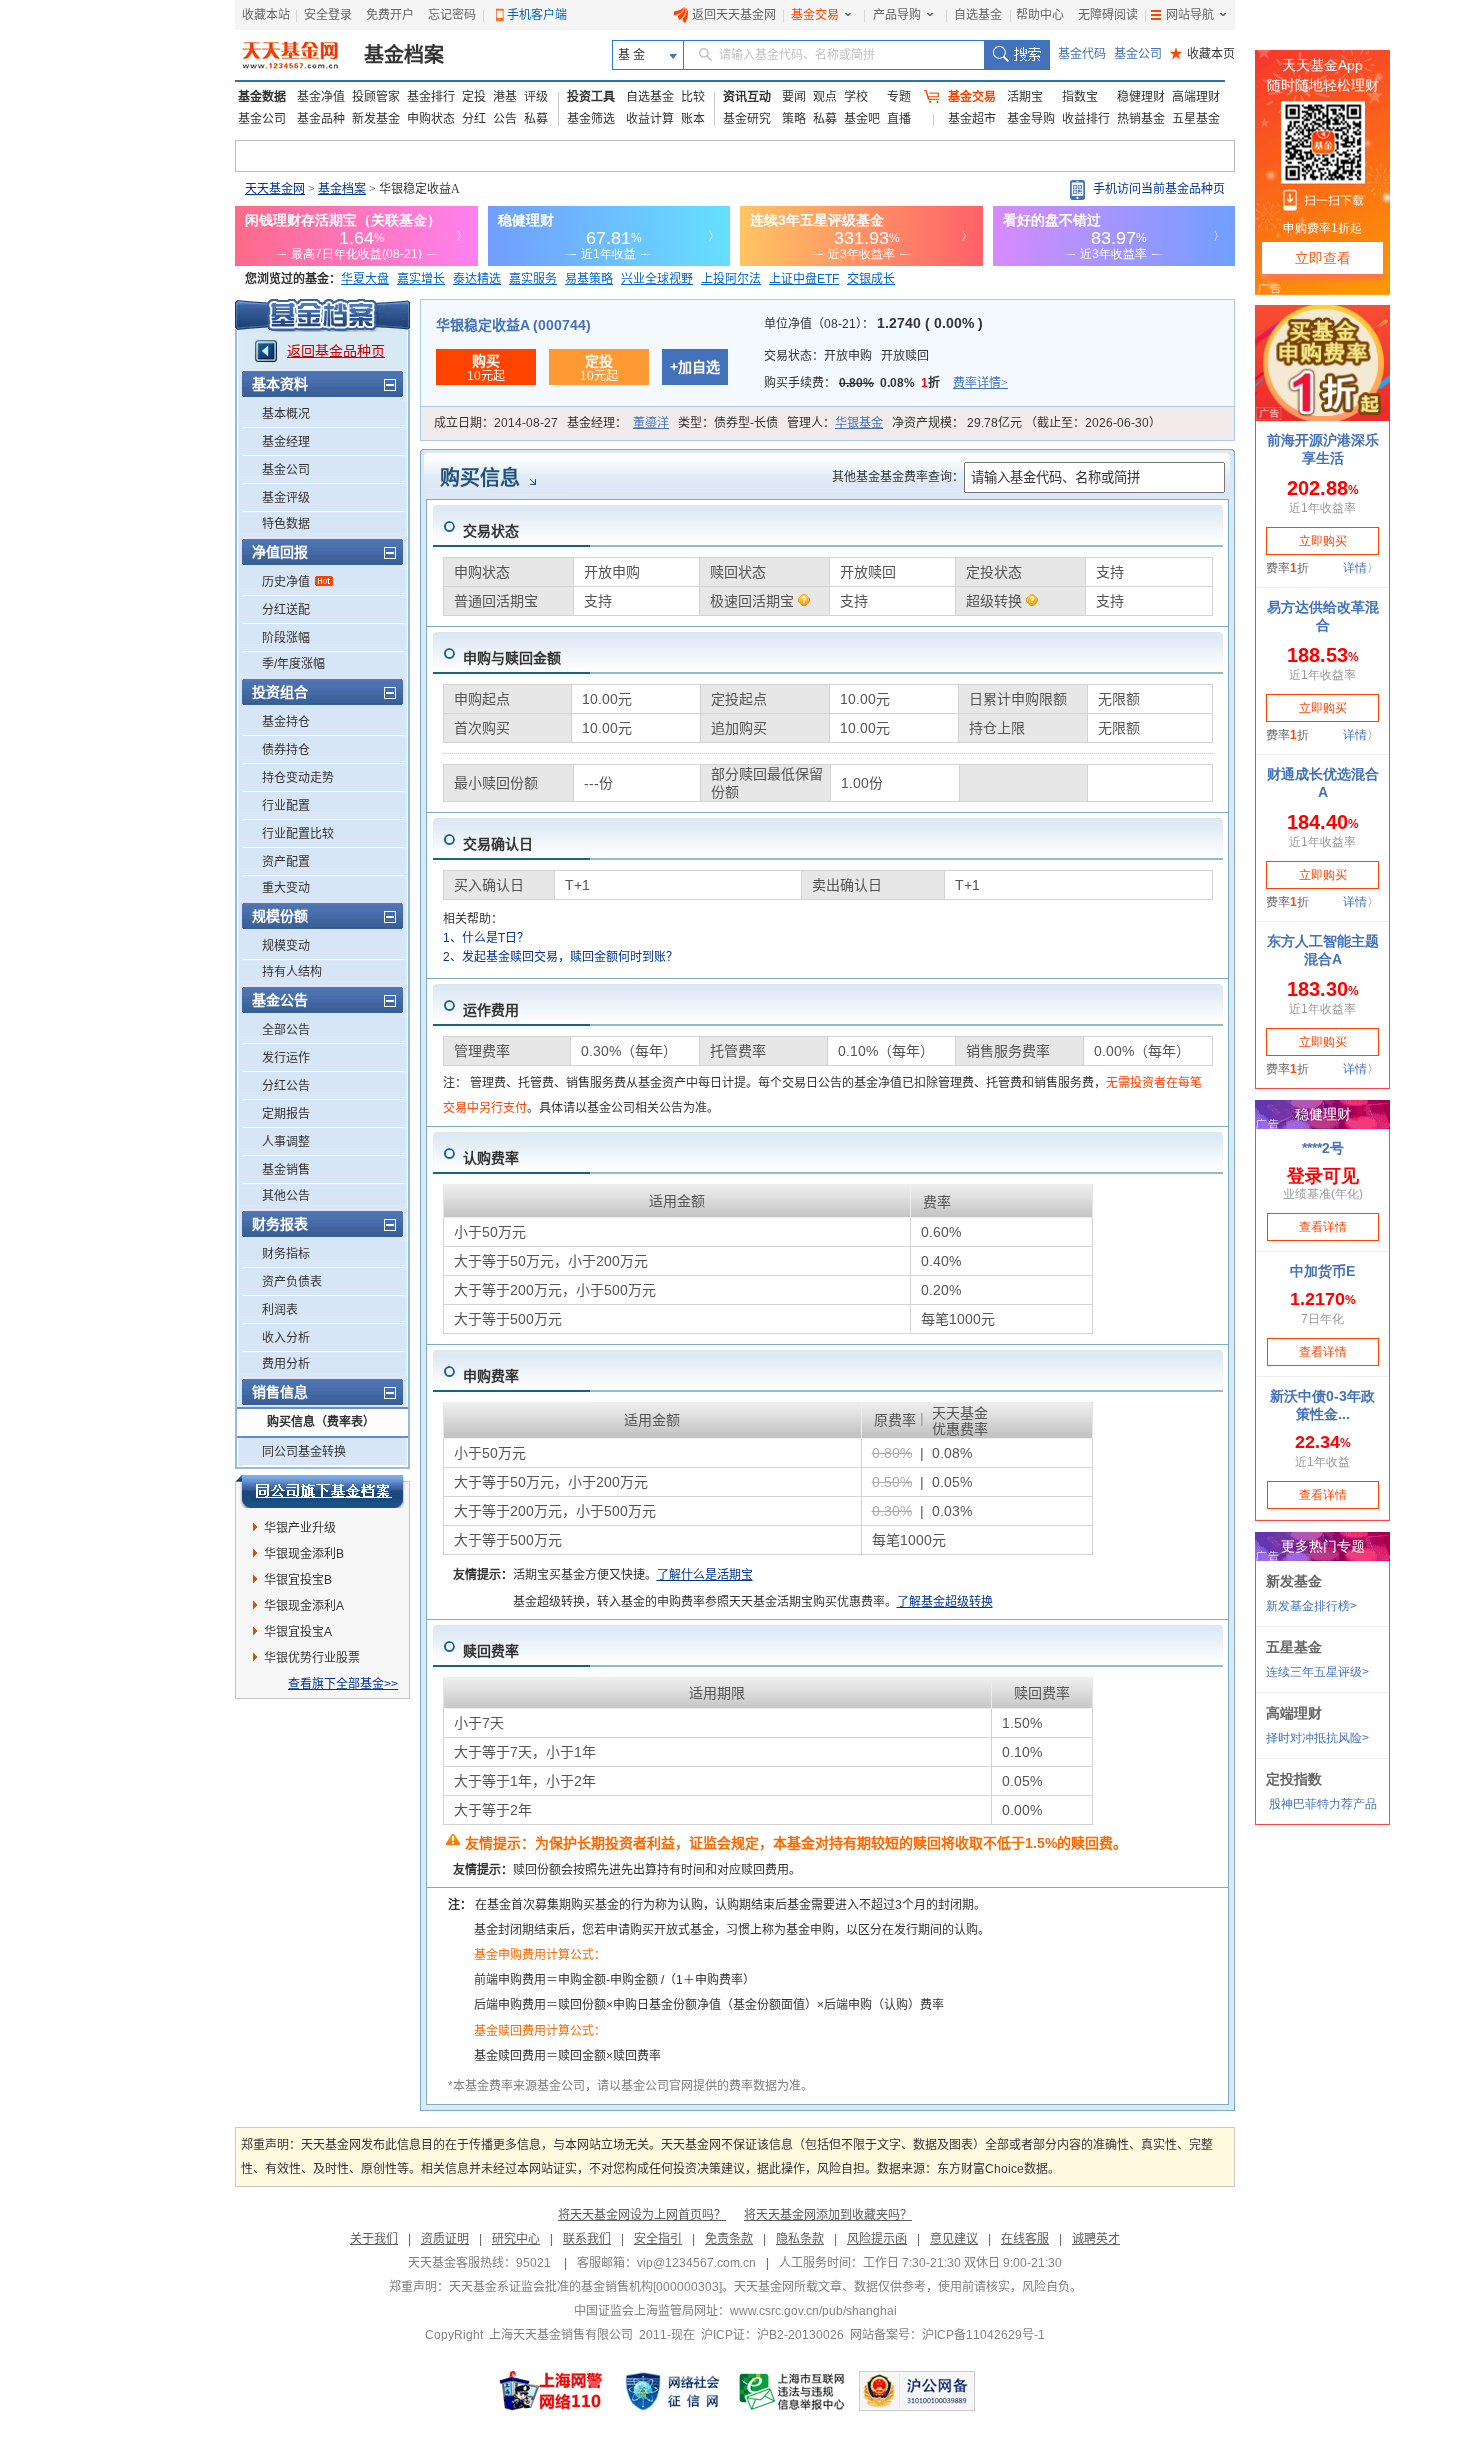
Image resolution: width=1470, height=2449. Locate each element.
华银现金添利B (304, 1554)
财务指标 (286, 1254)
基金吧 (862, 119)
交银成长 (871, 279)
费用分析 (286, 1364)
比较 (693, 97)
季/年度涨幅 (293, 664)
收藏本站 (266, 15)
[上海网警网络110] (551, 2391)
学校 (856, 97)
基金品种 (321, 119)
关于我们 (374, 2239)
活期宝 (1025, 97)
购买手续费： (886, 383)
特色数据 (286, 524)
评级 (536, 97)
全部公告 (286, 1030)
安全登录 (328, 15)
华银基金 (859, 423)
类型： (728, 423)
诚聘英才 (1096, 2239)
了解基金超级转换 (945, 1602)
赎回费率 (491, 1651)
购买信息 (480, 478)
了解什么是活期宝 (705, 1575)
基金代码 (1082, 54)
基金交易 (815, 15)
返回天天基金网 (734, 15)
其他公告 (286, 1196)
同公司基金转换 (304, 1452)
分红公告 (286, 1086)
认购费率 (491, 1158)
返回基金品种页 (336, 351)
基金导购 (1031, 119)
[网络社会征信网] (672, 2391)
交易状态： (846, 356)
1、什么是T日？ (486, 938)
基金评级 (286, 498)
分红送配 (286, 610)
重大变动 (286, 888)
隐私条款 (800, 2239)
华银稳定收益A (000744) (513, 325)
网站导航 (1190, 15)
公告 (505, 119)
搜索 (1016, 55)
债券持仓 (286, 750)
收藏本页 (1202, 54)
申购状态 (431, 119)
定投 (474, 97)
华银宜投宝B (298, 1580)
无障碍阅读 (1108, 15)
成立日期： (496, 423)
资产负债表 (292, 1282)
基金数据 (262, 97)
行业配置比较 (298, 834)
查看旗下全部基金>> (343, 1684)
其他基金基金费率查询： (898, 477)
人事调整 (286, 1142)
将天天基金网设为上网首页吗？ (642, 2215)
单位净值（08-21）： (873, 324)
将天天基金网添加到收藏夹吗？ (828, 2215)
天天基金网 (275, 189)
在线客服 (1025, 2239)
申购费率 (491, 1376)
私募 (536, 119)
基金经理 (286, 442)
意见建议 (954, 2239)
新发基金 (376, 119)
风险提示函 (877, 2239)
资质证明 (445, 2239)
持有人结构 (292, 972)
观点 (825, 97)
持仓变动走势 (298, 778)
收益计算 (650, 119)
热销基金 (1141, 119)
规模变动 (286, 946)
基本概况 (286, 414)
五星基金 (1196, 119)
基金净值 (321, 97)
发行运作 (286, 1058)
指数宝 (1080, 97)
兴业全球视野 (657, 279)
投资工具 (591, 97)
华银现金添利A (304, 1606)
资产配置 (286, 862)
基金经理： (618, 423)
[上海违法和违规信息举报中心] (793, 2391)
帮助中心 (1040, 15)
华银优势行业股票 (312, 1658)
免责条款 (729, 2239)
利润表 (280, 1310)
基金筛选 (591, 119)
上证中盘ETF (804, 279)
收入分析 (286, 1338)
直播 (899, 119)
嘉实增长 (421, 279)
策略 (794, 119)
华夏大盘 (365, 279)
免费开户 (390, 15)
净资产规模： (1026, 423)
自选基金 (978, 15)
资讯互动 (747, 97)
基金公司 (1138, 54)
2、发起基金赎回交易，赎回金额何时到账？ (560, 957)
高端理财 (1196, 97)
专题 (899, 97)
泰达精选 (477, 279)
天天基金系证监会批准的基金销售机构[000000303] (585, 2287)
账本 (693, 119)
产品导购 (897, 15)
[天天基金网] (292, 55)
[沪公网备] (917, 2391)
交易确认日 (498, 844)
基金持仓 (286, 722)
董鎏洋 (651, 423)
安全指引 (658, 2239)
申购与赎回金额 (512, 658)
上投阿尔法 (731, 279)
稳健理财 (1141, 97)
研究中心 (516, 2239)
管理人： (835, 423)
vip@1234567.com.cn (696, 2263)
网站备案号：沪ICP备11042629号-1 (947, 2335)
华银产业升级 (300, 1528)
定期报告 (286, 1114)
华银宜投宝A (298, 1632)
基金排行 (431, 97)
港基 (505, 97)
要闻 (794, 97)
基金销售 (286, 1170)
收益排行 (1086, 119)
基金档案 (404, 55)
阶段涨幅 (286, 638)
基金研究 (747, 119)
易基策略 (589, 279)
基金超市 (972, 119)
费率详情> (980, 383)
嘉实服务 (533, 279)
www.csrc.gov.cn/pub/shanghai (813, 2311)
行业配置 (286, 806)
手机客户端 (537, 15)
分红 (474, 119)
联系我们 (587, 2239)
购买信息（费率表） (321, 1422)
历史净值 (286, 582)
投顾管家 (376, 97)
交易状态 (491, 531)
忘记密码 (452, 15)
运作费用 (491, 1010)
